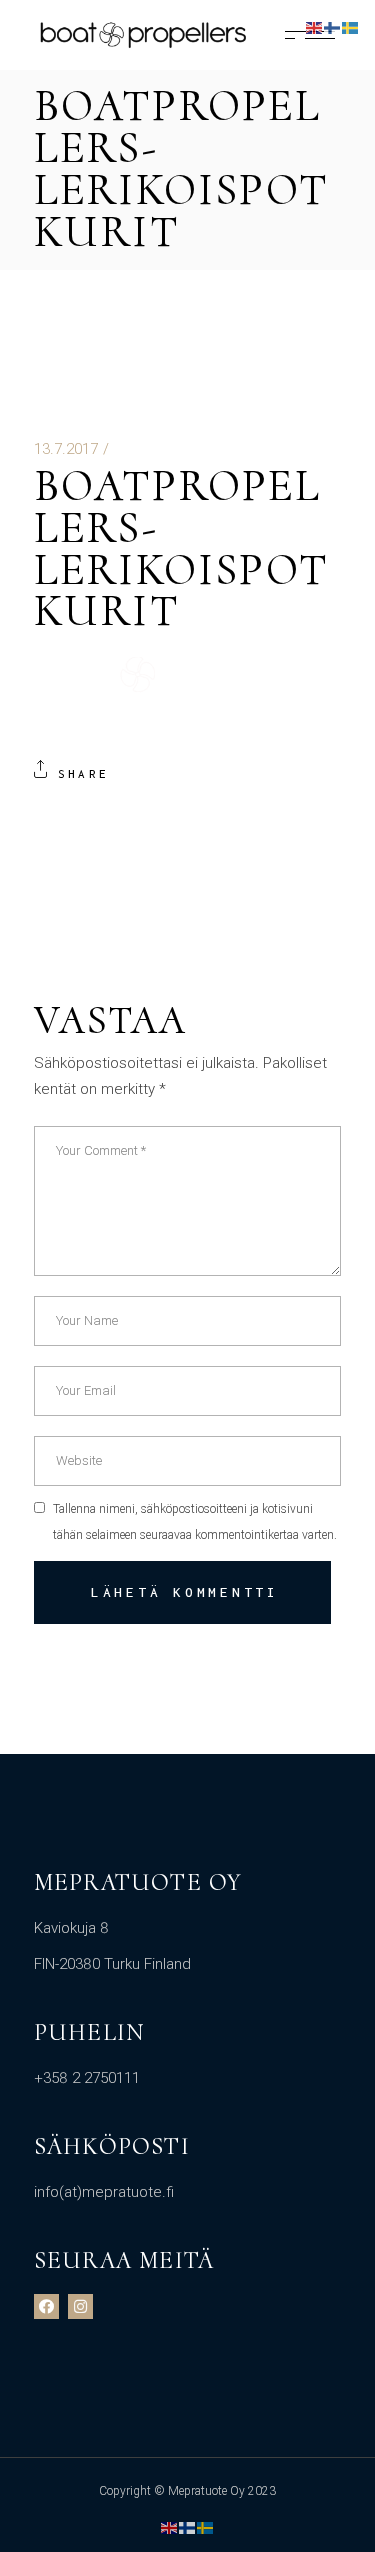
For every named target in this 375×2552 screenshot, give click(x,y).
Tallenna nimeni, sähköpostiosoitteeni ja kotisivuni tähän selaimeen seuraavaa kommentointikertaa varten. (195, 1522)
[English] (170, 2527)
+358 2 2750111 (87, 2078)
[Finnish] (188, 2527)
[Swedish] (206, 2527)
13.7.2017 (66, 449)
